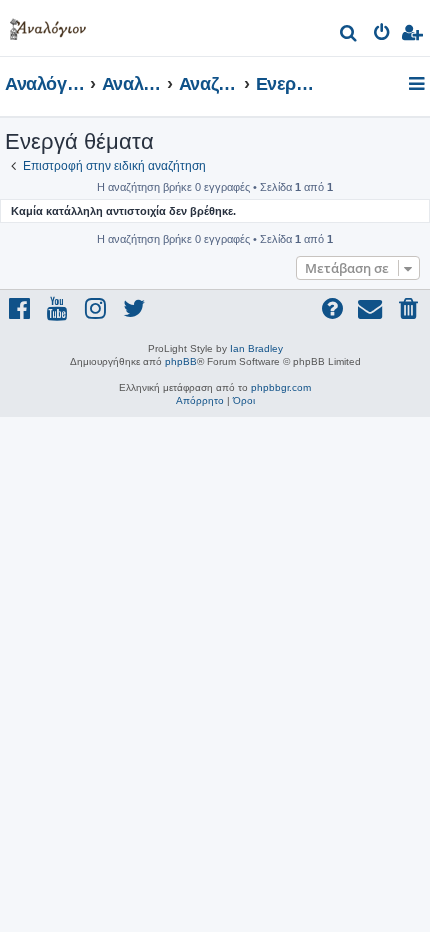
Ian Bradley (256, 348)
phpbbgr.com (281, 387)
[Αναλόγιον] (48, 25)
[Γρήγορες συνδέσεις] (418, 85)
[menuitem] (349, 35)
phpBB (181, 361)
